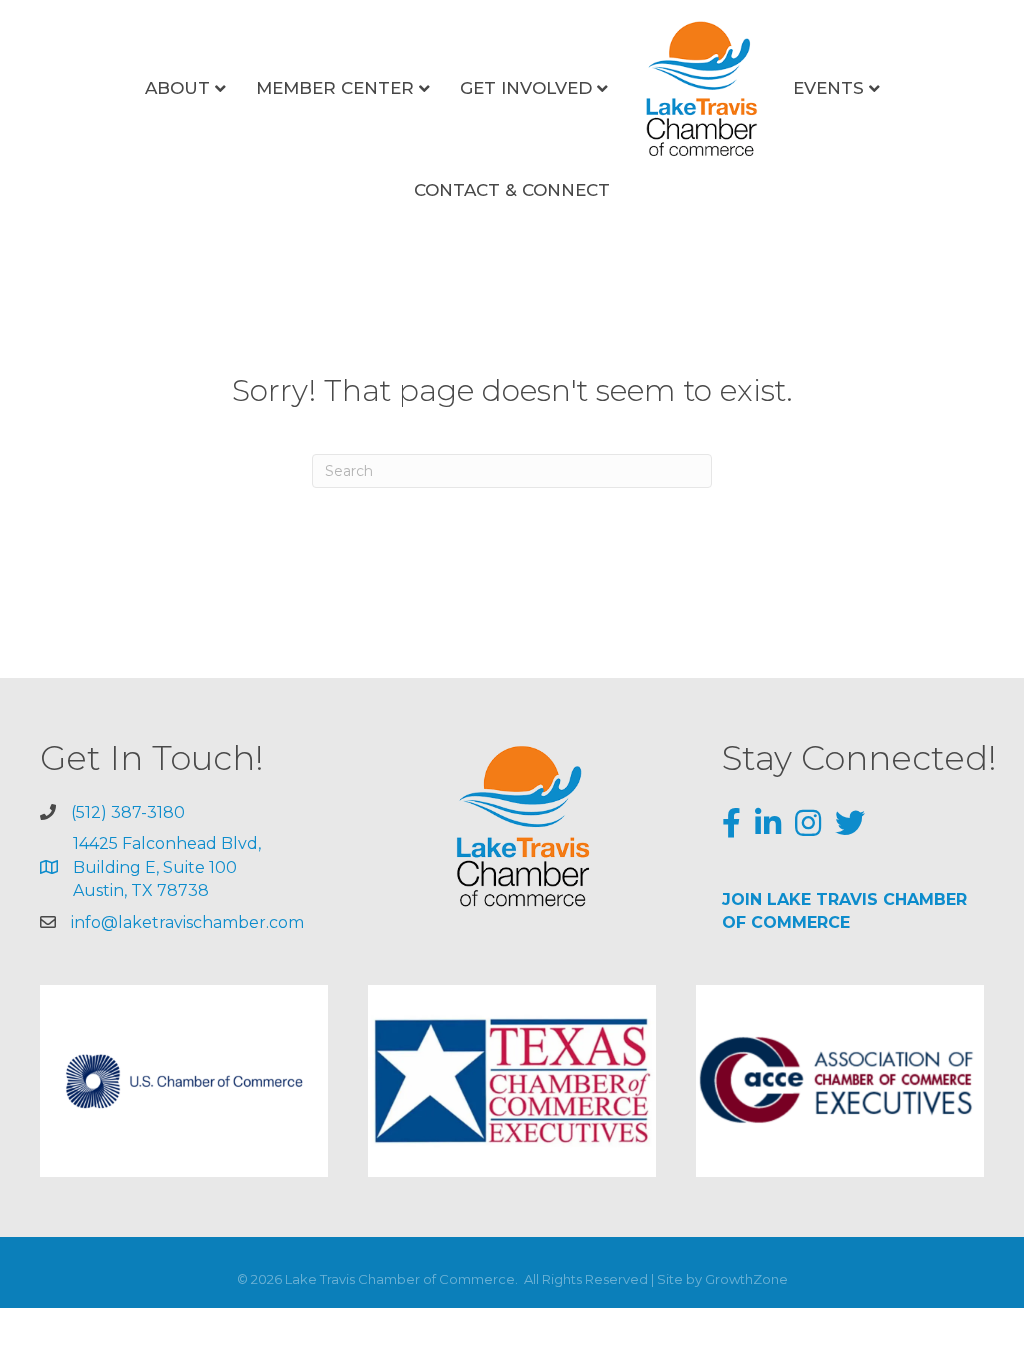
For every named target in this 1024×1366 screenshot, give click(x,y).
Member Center (335, 88)
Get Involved (526, 88)
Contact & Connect (512, 190)
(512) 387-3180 (128, 812)
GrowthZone (746, 1279)
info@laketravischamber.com (187, 922)
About (177, 88)
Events (828, 88)
